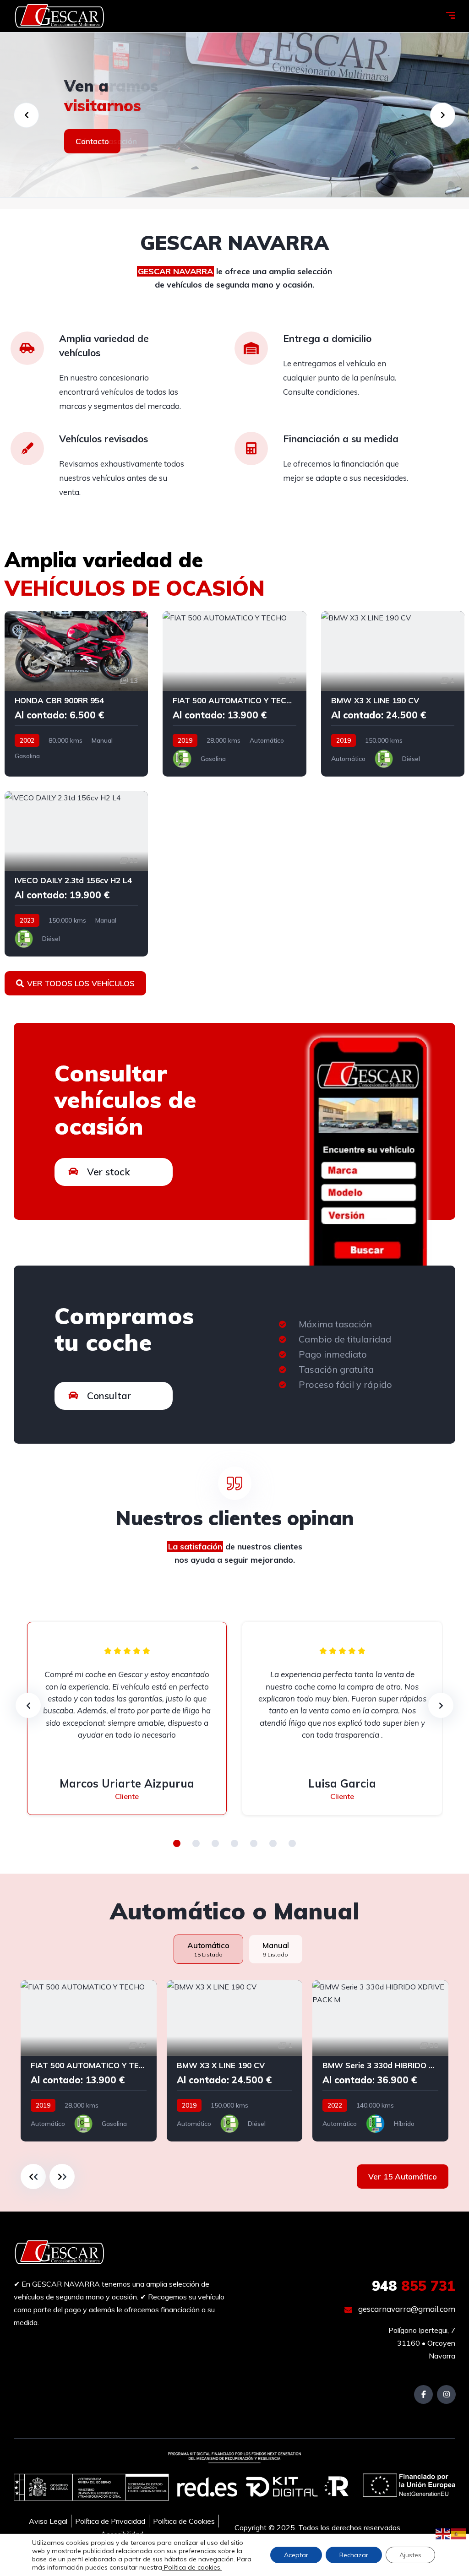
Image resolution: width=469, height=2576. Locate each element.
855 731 (414, 2286)
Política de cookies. (192, 2567)
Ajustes (410, 2555)
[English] (443, 2533)
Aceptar (296, 2555)
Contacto (92, 141)
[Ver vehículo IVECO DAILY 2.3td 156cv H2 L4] (76, 874)
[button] (177, 1843)
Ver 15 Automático (403, 2177)
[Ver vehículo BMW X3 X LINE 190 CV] (393, 694)
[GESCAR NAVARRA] (60, 16)
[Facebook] (423, 2394)
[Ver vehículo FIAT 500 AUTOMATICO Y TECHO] (234, 694)
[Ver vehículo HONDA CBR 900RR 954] (76, 694)
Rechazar (354, 2555)
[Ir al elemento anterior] (33, 2177)
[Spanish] (459, 2533)
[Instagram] (446, 2394)
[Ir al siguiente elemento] (62, 2177)
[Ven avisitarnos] (234, 115)
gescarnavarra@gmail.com (406, 2309)
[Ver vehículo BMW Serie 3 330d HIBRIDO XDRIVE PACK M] (380, 2061)
